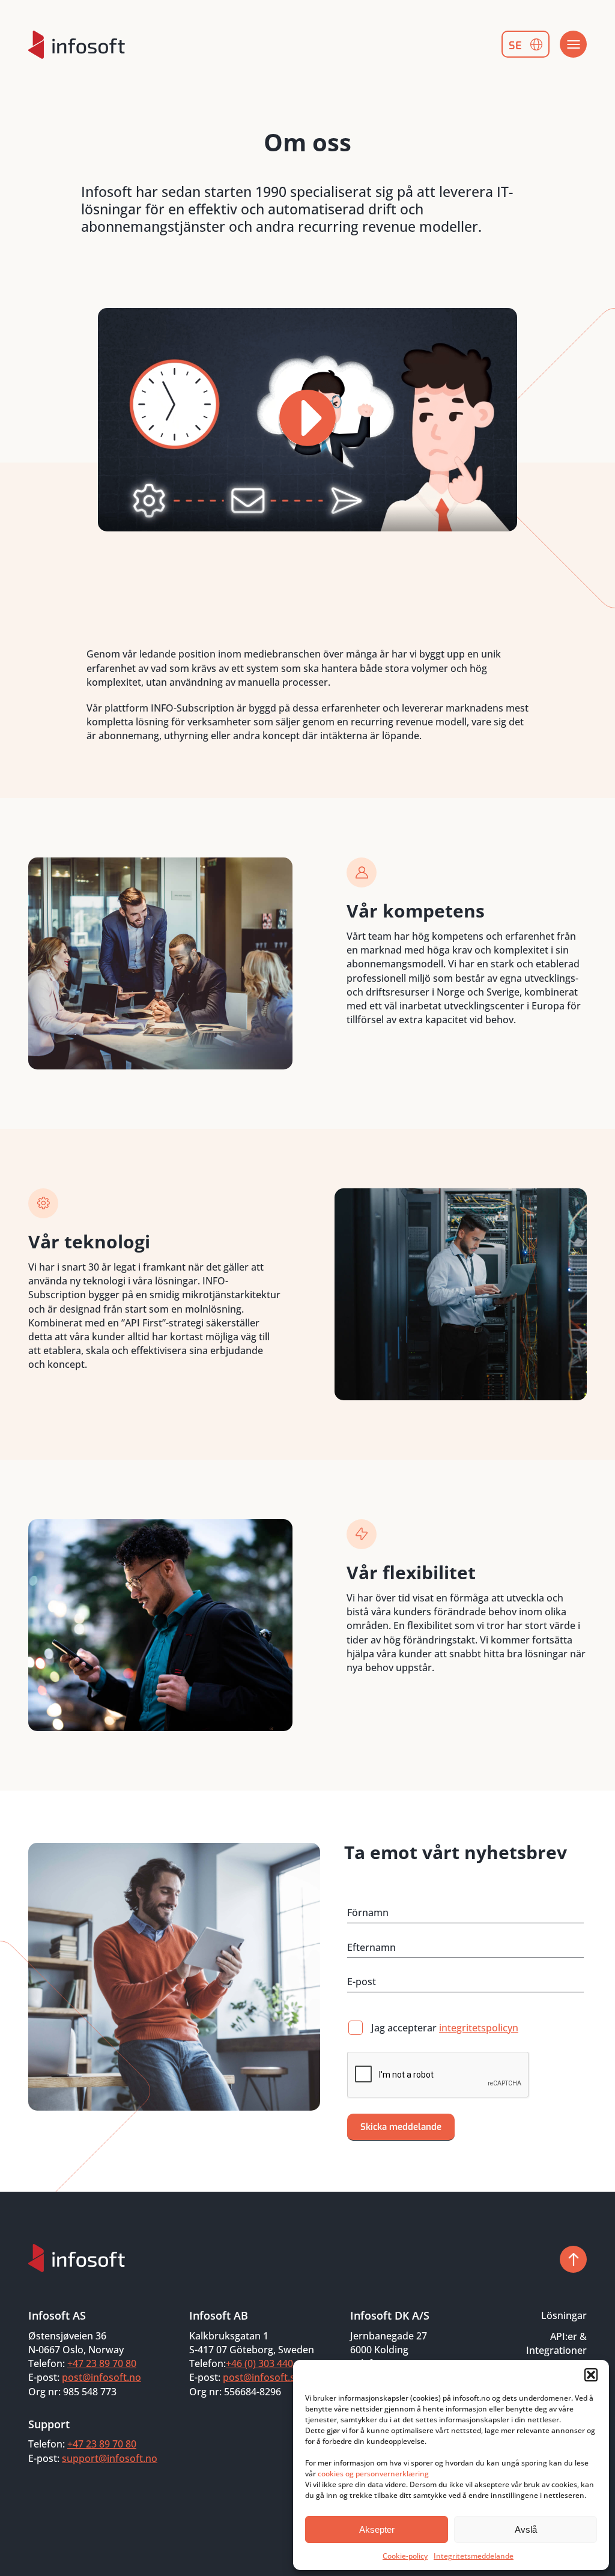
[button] (591, 2375)
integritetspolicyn (479, 2028)
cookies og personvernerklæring (373, 2474)
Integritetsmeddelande (474, 2556)
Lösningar (564, 2315)
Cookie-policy (405, 2556)
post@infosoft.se (262, 2377)
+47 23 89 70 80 (102, 2363)
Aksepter (377, 2529)
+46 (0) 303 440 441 (269, 2363)
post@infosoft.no (101, 2377)
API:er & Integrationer (556, 2343)
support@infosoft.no (110, 2458)
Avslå (526, 2529)
